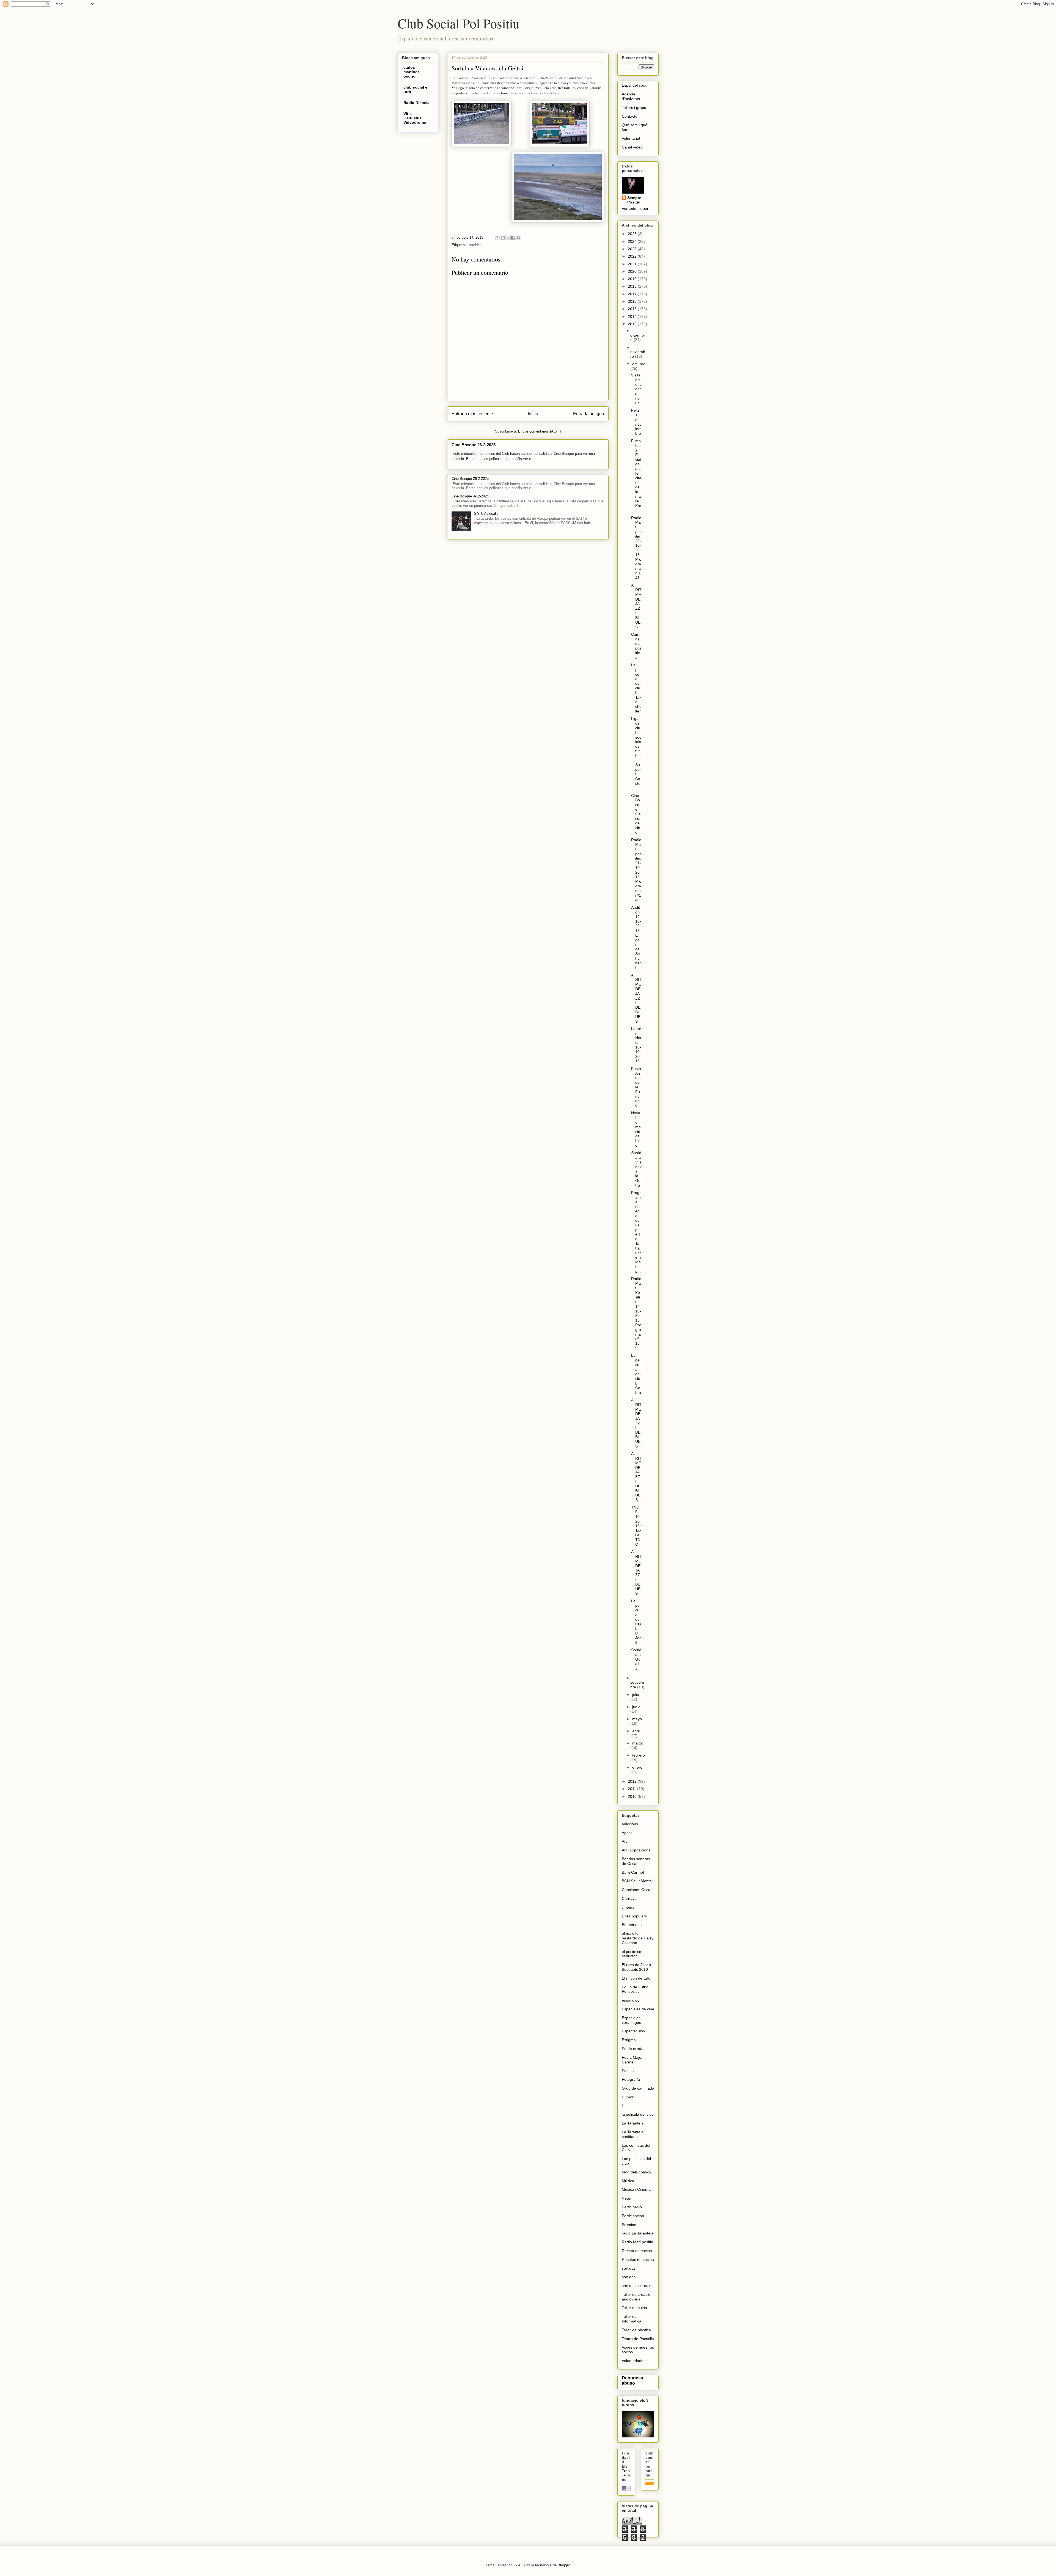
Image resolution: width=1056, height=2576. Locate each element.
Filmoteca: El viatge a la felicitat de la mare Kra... (636, 475)
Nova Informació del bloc (636, 1129)
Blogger (564, 2565)
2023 (633, 249)
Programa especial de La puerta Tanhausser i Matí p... (636, 1232)
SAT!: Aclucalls (486, 514)
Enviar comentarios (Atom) (539, 431)
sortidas (629, 2268)
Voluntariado (633, 2361)
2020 (633, 271)
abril (636, 1731)
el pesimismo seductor (633, 1954)
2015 (633, 309)
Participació (632, 2207)
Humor (628, 2097)
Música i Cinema (636, 2189)
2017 (633, 294)
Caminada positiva (636, 646)
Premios (629, 2225)
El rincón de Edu (636, 1978)
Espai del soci (634, 85)
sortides (475, 245)
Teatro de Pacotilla (638, 2339)
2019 (633, 279)
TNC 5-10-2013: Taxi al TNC (636, 1526)
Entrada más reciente (472, 414)
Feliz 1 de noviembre (636, 422)
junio (636, 1707)
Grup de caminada (638, 2088)
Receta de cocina (637, 2251)
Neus (626, 2198)
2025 (633, 234)
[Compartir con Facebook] (513, 238)
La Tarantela (633, 2123)
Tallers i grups (634, 108)
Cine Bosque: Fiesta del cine (636, 814)
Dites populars (634, 1916)
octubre (639, 364)
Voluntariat (631, 138)
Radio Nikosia (416, 103)
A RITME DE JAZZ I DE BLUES (636, 998)
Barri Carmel (633, 1872)
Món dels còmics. (637, 2172)
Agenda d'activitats (631, 96)
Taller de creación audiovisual (637, 2297)
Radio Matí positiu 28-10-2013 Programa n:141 (636, 548)
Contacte (630, 116)
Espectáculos (633, 2031)
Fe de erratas (634, 2049)
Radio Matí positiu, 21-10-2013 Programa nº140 (636, 870)
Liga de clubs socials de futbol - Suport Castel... (636, 753)
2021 (633, 264)
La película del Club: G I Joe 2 (636, 1622)
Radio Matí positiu (637, 2242)
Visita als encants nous (636, 389)
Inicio (533, 414)
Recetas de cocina (638, 2259)
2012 (633, 1781)
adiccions (630, 1824)
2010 (633, 1796)
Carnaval (630, 1898)
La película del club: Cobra (636, 1374)
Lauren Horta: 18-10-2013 (636, 1045)
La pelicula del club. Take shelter (636, 688)
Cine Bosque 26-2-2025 (474, 445)
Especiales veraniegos (631, 2020)
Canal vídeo (632, 147)
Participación (633, 2216)
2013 (633, 324)
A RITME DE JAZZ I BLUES (636, 606)
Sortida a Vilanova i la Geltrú (636, 1169)
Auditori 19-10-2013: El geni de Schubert (636, 937)
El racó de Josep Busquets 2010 (636, 1967)
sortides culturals (636, 2286)
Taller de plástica (636, 2330)
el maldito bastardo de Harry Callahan (638, 1938)
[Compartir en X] (508, 238)
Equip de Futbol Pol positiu (636, 1989)
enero (637, 1767)
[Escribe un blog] (503, 238)
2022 (633, 256)
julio (636, 1694)
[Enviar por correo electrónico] (497, 238)
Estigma (629, 2040)
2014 (633, 317)
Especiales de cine (638, 2009)
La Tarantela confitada (633, 2134)
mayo (637, 1719)
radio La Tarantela (638, 2233)
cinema (628, 1907)
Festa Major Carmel (632, 2060)
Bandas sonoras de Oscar (636, 1861)
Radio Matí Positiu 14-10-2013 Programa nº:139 (636, 1313)
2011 (632, 1789)
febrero (639, 1755)
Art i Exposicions (636, 1850)
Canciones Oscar (637, 1890)
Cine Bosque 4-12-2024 (470, 496)
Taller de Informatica (632, 2319)
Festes (628, 2071)
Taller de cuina (634, 2308)
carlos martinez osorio (411, 72)
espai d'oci (631, 2000)
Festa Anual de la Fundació (636, 1087)
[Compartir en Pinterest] (518, 238)
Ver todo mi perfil (636, 208)
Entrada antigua (589, 414)
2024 (633, 241)
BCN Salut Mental (637, 1881)
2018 (633, 286)
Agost (627, 1833)
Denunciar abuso (633, 2380)
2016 (633, 301)
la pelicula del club (638, 2114)
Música (628, 2181)
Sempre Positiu (634, 200)
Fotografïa (631, 2079)
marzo (638, 1743)
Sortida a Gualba (636, 1659)
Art (624, 1841)
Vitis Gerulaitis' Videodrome (415, 118)
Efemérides (632, 1925)
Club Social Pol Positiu (459, 23)
